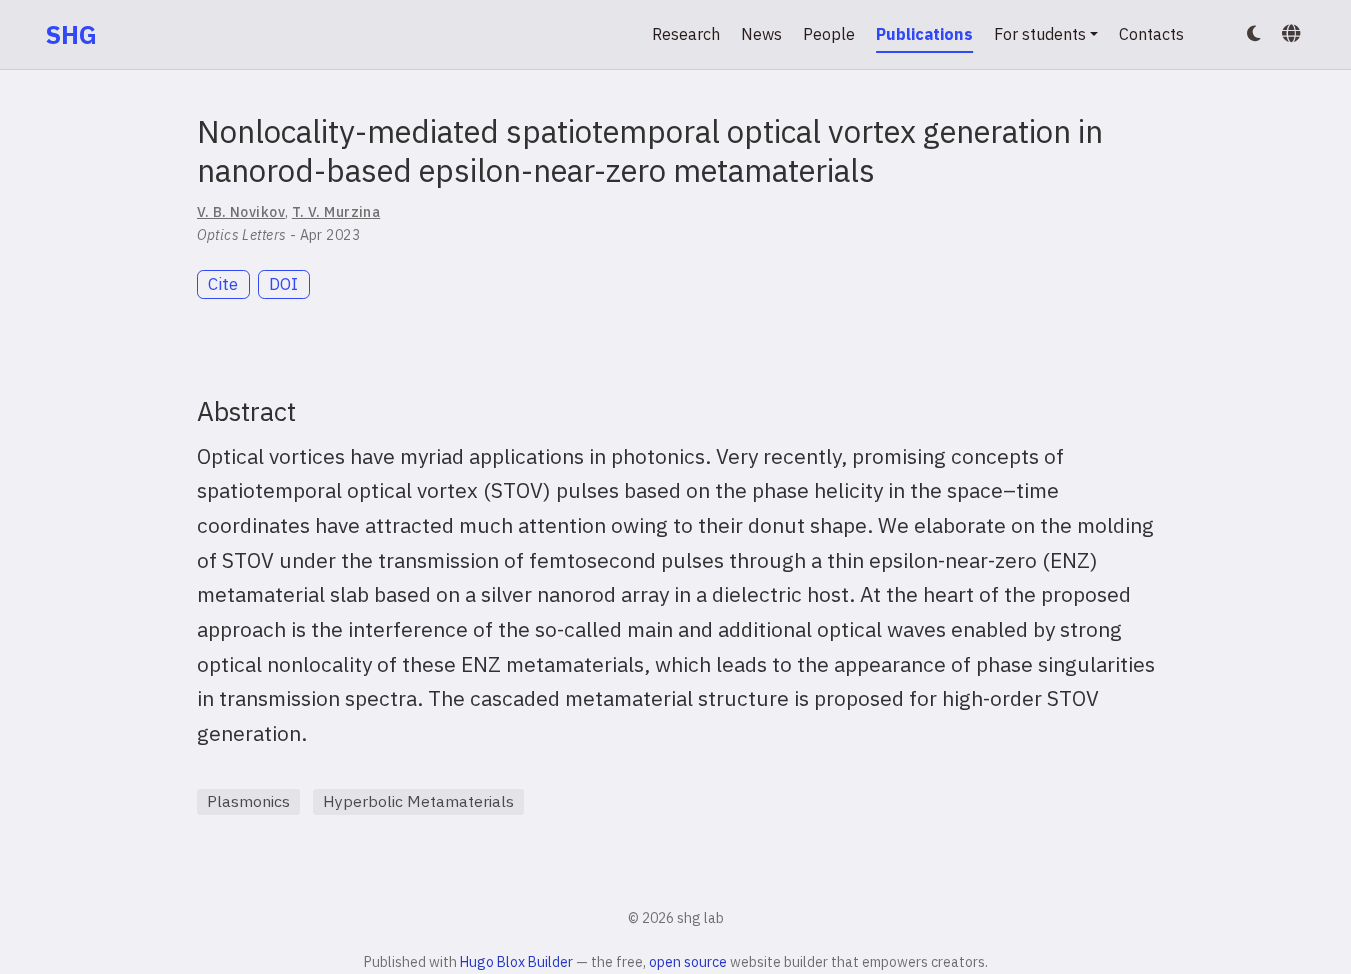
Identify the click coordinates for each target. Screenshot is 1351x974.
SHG (71, 34)
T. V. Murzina (336, 212)
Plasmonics (248, 801)
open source (688, 962)
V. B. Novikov (241, 212)
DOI (283, 284)
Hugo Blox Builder (516, 962)
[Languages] (1293, 34)
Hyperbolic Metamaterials (418, 801)
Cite (223, 284)
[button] (1254, 34)
